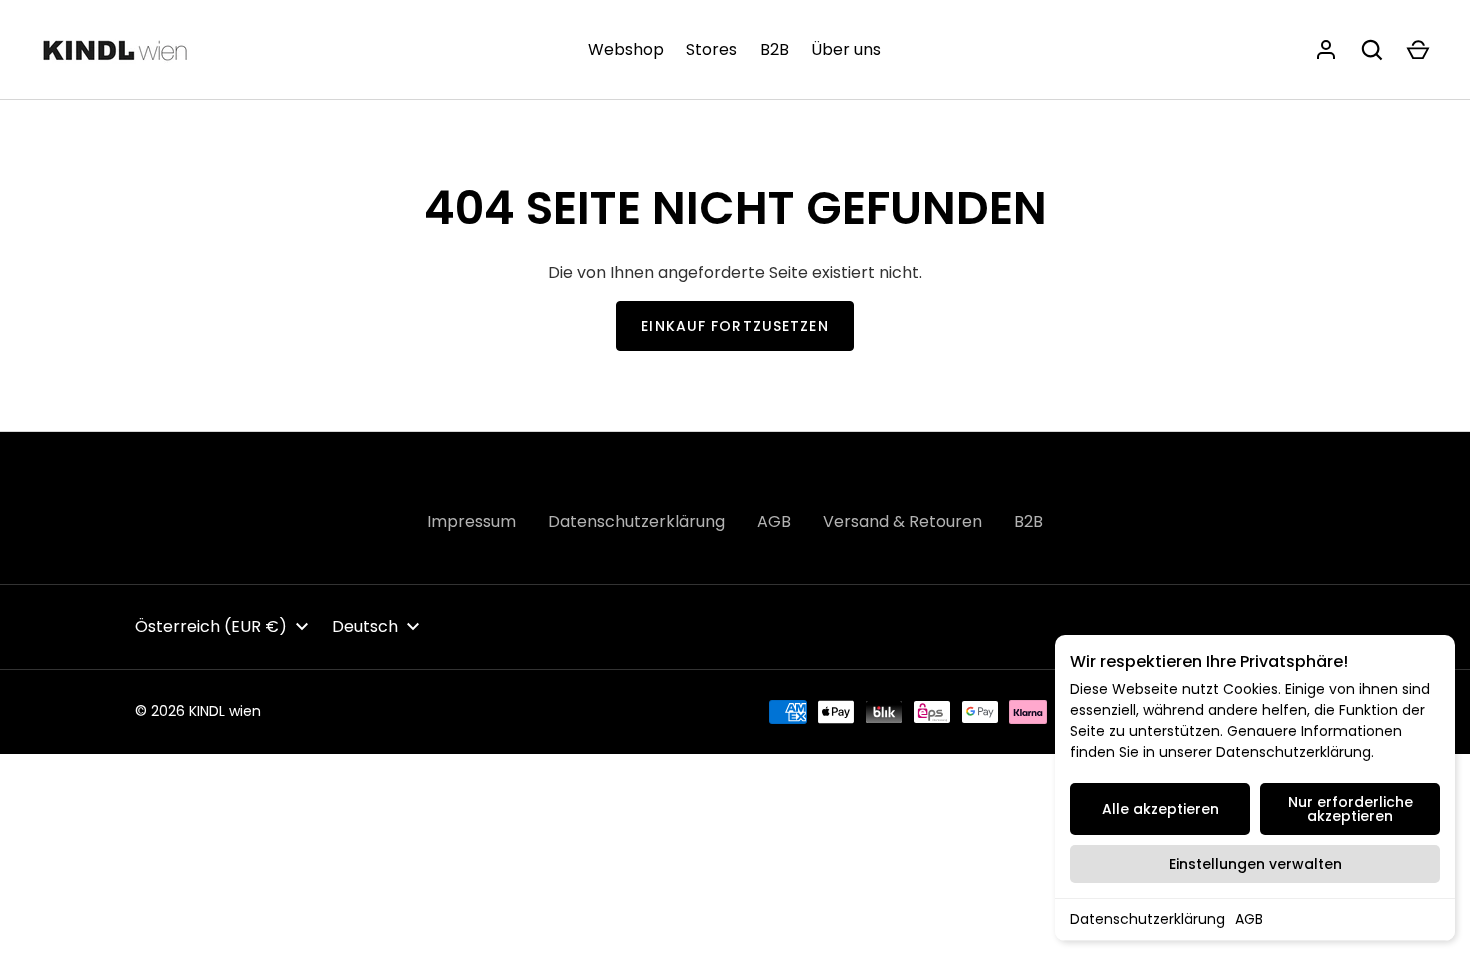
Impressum (471, 521)
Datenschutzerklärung (1147, 919)
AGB (1249, 919)
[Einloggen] (1326, 50)
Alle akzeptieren (1160, 809)
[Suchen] (1372, 50)
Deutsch (365, 626)
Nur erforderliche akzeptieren (1350, 809)
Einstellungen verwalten (1255, 864)
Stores (711, 49)
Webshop (626, 49)
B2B (774, 49)
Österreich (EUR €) (211, 626)
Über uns (846, 49)
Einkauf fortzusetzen (734, 326)
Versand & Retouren (902, 521)
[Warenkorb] (1418, 50)
